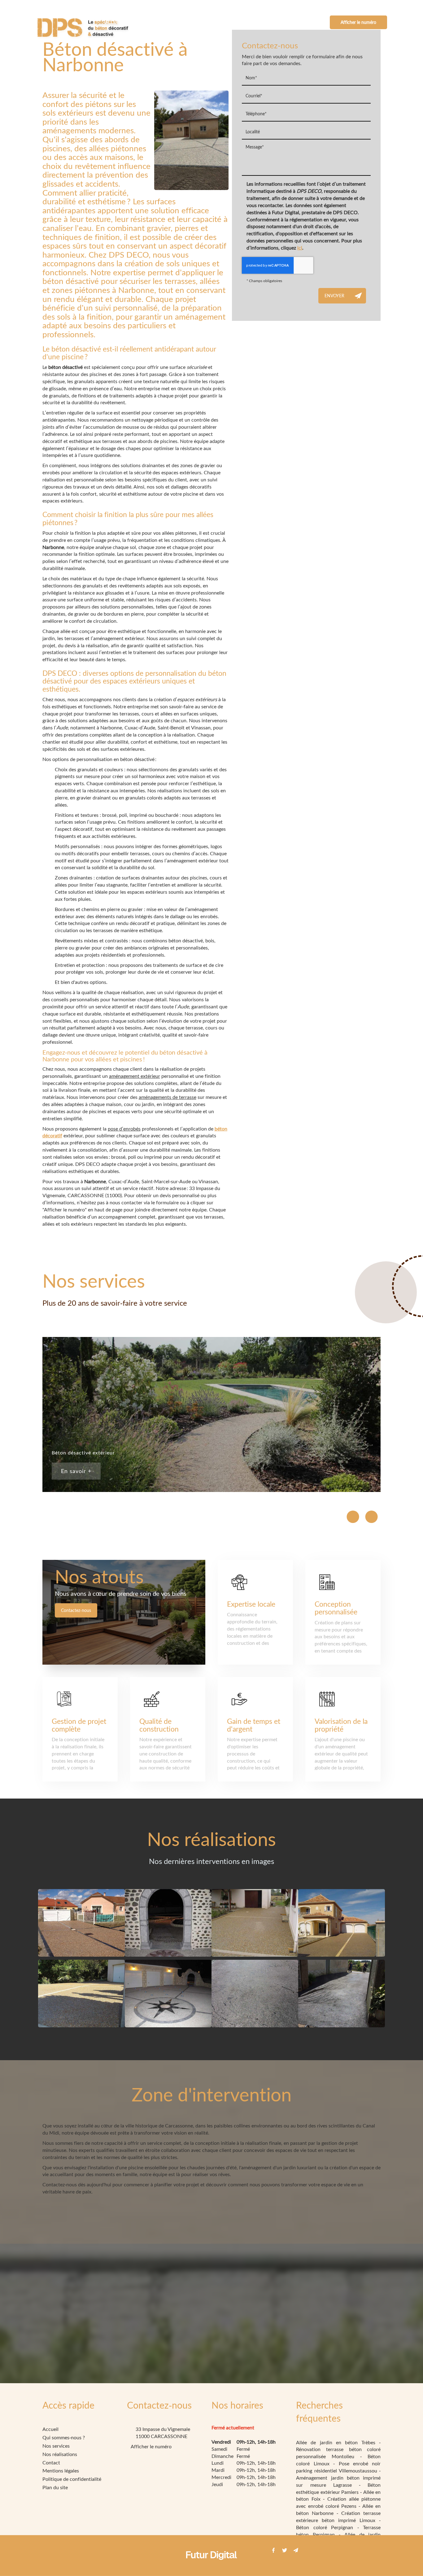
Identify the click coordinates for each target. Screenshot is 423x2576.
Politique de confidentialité (72, 2479)
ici (300, 248)
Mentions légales (61, 2470)
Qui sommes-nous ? (157, 22)
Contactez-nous (76, 1610)
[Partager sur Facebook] (273, 2550)
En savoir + (76, 1471)
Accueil (114, 22)
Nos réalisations (255, 22)
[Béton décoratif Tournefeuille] (168, 1994)
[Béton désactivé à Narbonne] (191, 140)
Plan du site (55, 2487)
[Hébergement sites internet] (211, 2566)
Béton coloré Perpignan (327, 2527)
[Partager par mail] (296, 2550)
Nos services (207, 22)
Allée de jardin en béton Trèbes (338, 2442)
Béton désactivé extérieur (83, 1452)
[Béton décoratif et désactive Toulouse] (168, 1923)
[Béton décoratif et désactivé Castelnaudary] (342, 1923)
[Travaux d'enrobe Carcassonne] (342, 1994)
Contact (297, 22)
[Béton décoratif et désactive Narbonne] (81, 1923)
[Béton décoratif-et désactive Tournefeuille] (255, 1923)
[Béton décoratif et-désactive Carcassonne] (81, 1994)
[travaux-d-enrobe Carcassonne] (255, 1994)
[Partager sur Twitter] (285, 2550)
